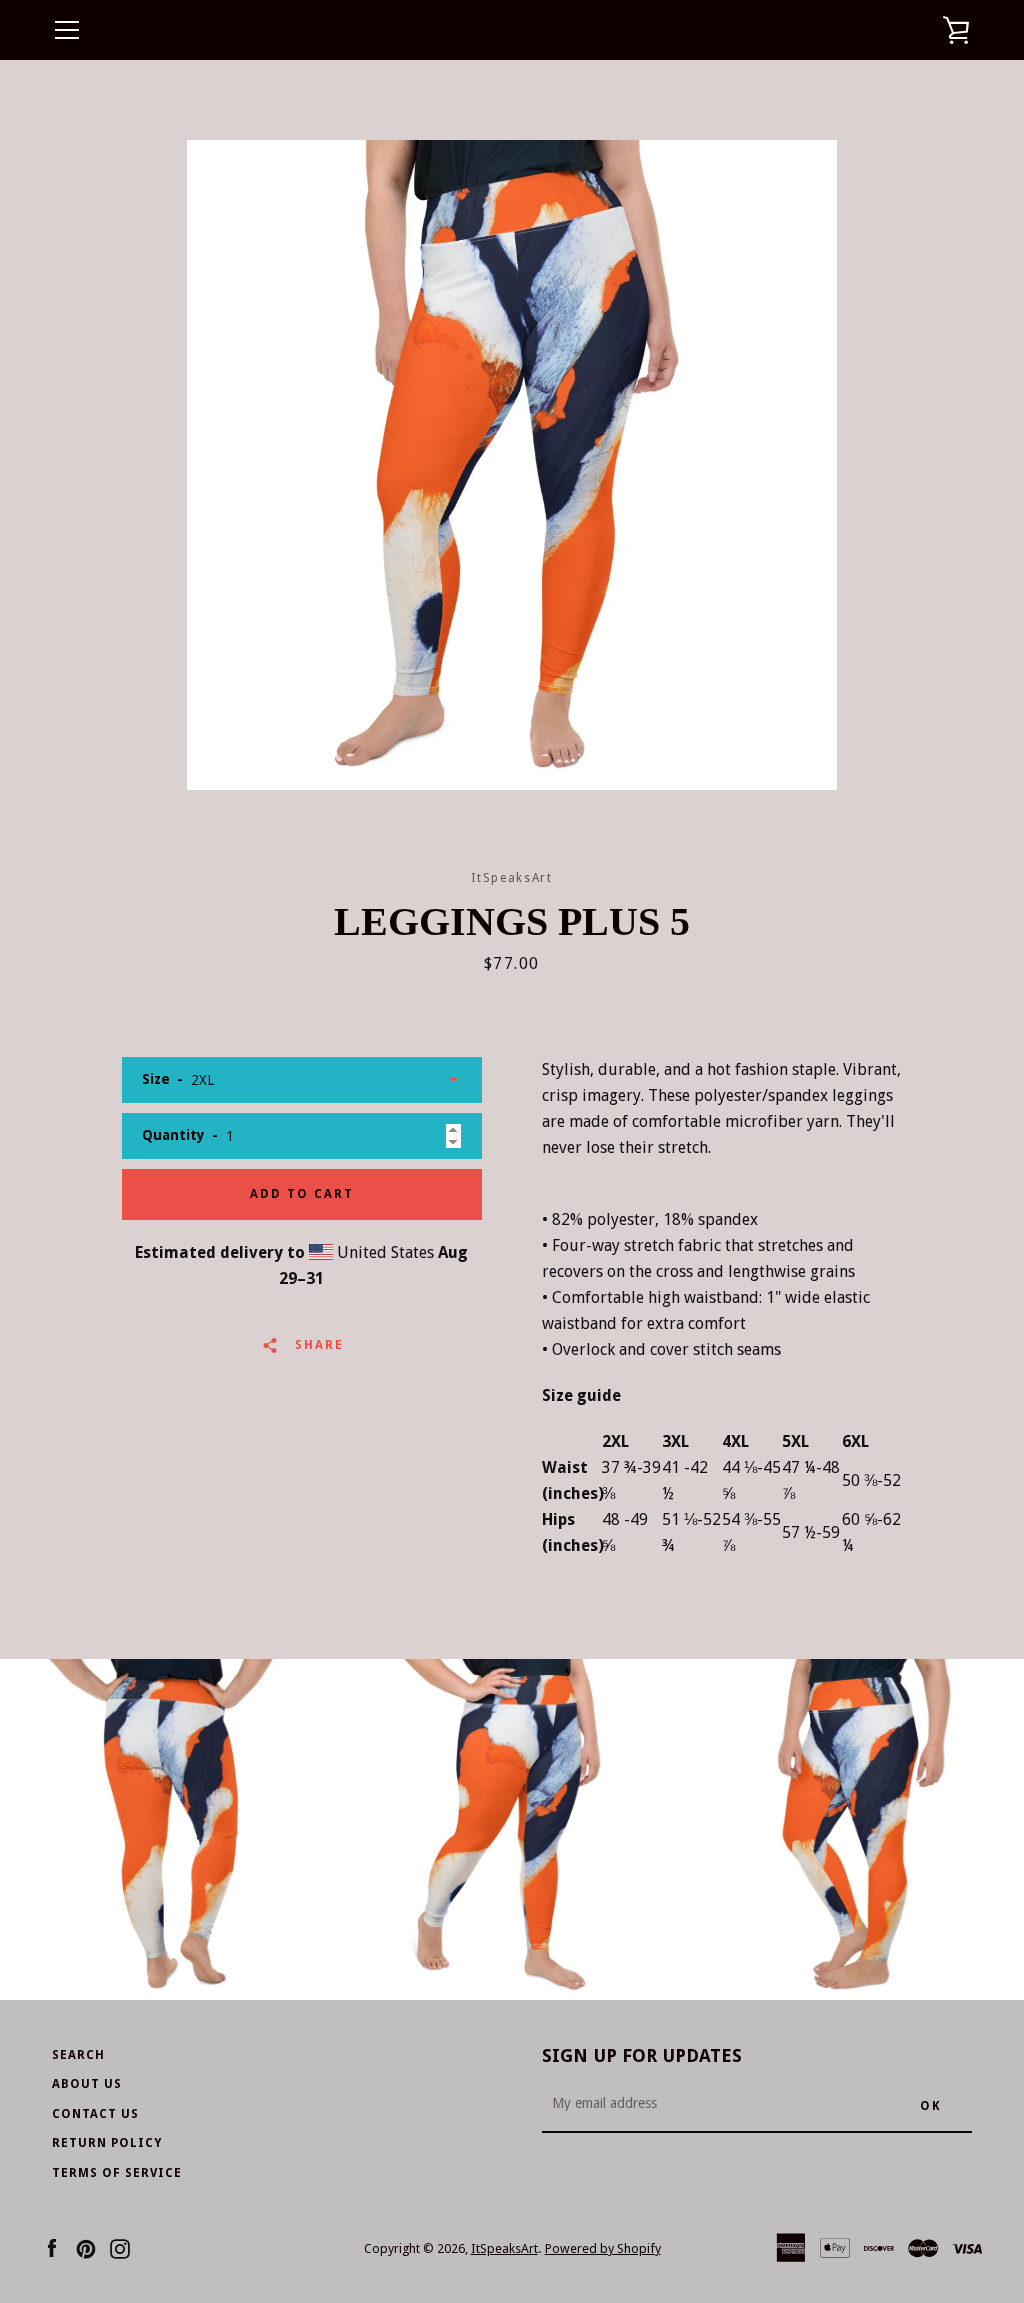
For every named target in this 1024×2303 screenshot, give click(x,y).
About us (87, 2084)
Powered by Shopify (603, 2248)
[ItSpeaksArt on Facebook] (52, 2247)
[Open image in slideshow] (512, 465)
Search (78, 2055)
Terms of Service (117, 2173)
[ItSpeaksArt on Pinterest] (86, 2247)
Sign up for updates (642, 2055)
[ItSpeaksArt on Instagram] (120, 2247)
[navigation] (67, 30)
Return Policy (107, 2143)
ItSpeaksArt (504, 2248)
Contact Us (95, 2114)
